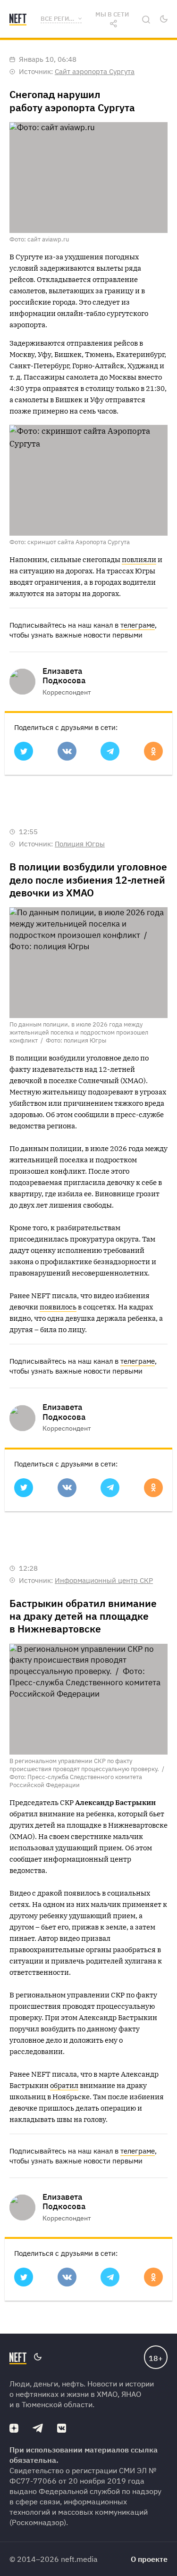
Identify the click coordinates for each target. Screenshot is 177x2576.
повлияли (139, 559)
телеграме (138, 625)
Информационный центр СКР (104, 1580)
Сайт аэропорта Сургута (95, 71)
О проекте (149, 2559)
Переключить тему (164, 19)
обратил (64, 2085)
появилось (58, 1307)
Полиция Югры (80, 844)
